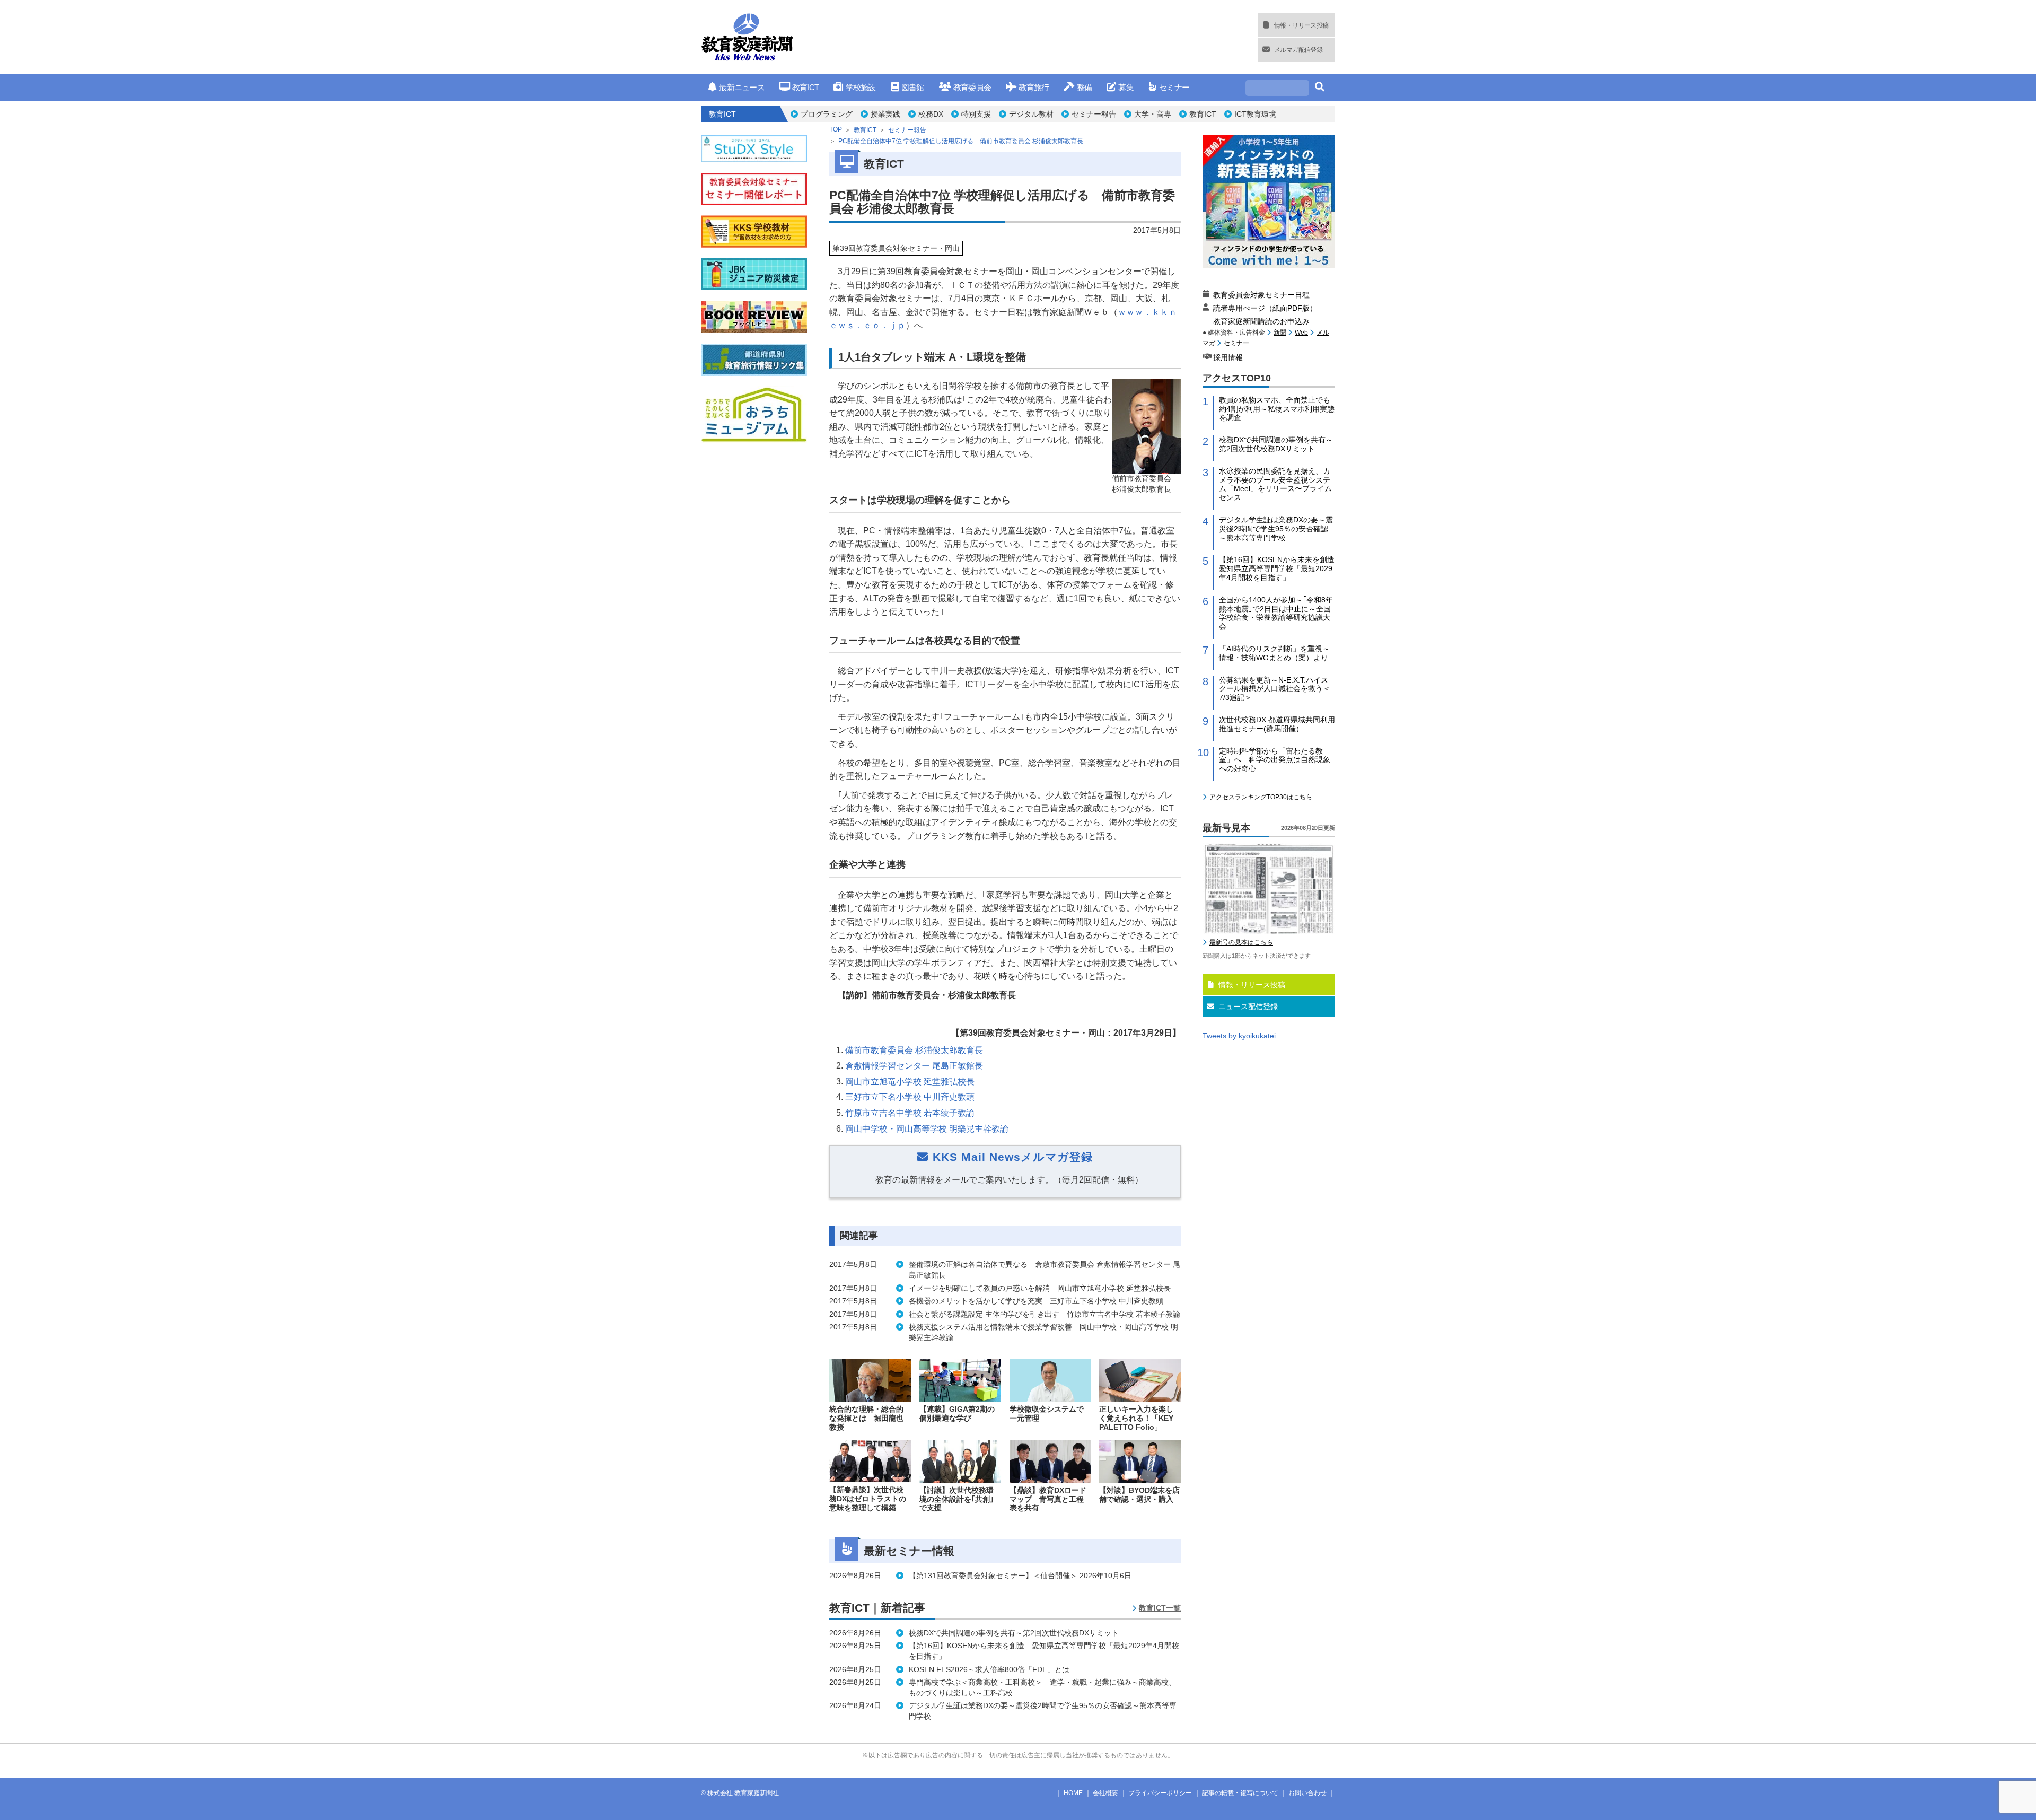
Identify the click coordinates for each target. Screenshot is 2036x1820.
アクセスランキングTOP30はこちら (1261, 797)
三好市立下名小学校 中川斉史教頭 (910, 1097)
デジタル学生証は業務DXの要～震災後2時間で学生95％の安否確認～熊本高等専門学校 (1276, 529)
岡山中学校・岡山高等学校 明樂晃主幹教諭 (927, 1129)
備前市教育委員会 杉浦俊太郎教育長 (914, 1050)
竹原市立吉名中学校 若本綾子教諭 (910, 1113)
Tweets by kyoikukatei (1239, 1036)
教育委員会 (972, 87)
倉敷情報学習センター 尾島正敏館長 (914, 1066)
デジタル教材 (1031, 114)
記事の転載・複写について (1240, 1793)
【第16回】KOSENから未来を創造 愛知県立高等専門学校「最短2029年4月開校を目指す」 (1277, 568)
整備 (1084, 87)
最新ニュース (742, 87)
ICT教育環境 (1255, 114)
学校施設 (861, 87)
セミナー (1174, 87)
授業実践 (885, 114)
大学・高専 (1153, 114)
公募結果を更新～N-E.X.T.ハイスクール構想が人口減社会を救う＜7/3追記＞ (1275, 689)
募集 (1126, 87)
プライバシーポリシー (1160, 1793)
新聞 (1280, 332)
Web (1301, 332)
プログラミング (827, 114)
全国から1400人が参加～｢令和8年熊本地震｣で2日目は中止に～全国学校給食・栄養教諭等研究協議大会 (1276, 613)
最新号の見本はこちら (1241, 942)
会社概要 (1105, 1793)
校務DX (931, 114)
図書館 (913, 87)
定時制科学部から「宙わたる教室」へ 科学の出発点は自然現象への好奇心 (1275, 760)
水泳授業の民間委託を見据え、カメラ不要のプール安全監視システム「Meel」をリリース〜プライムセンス (1275, 484)
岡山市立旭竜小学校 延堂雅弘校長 (910, 1082)
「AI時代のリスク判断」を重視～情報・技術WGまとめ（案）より (1274, 653)
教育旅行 (1034, 87)
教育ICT (805, 87)
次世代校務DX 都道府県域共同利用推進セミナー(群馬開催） (1277, 724)
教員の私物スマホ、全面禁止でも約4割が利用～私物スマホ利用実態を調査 (1277, 409)
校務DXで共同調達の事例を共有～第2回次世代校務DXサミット (1276, 444)
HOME (1073, 1793)
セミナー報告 (1094, 114)
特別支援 (976, 114)
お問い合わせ (1307, 1793)
